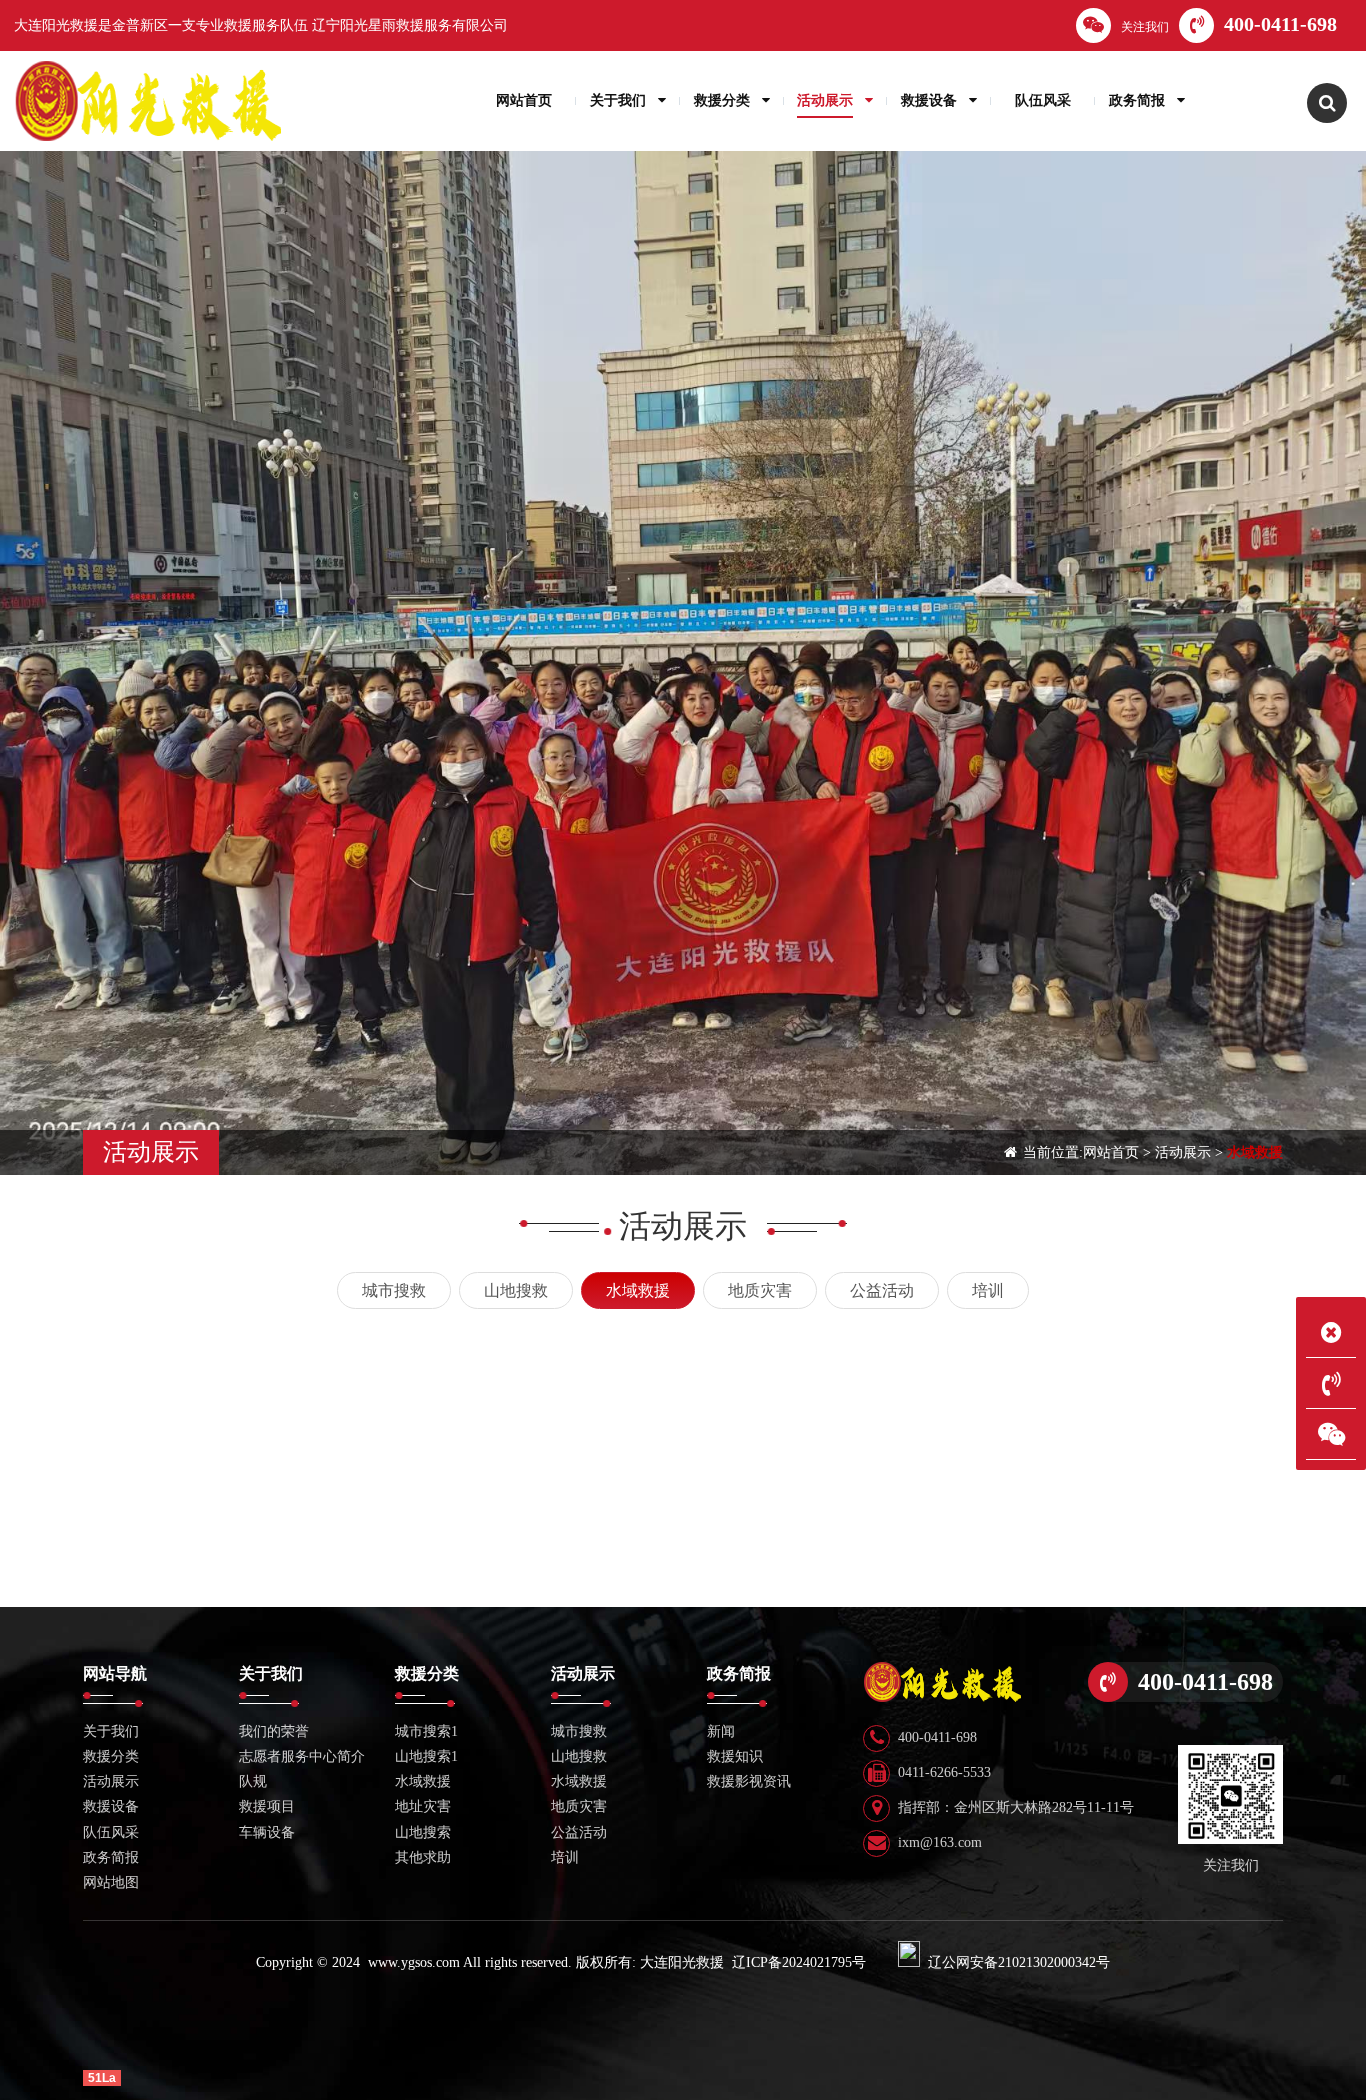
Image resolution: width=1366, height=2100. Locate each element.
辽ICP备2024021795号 (799, 1962)
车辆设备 (267, 1832)
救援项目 (267, 1806)
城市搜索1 (426, 1731)
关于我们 (111, 1731)
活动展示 (1183, 1152)
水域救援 (1255, 1152)
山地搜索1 (426, 1756)
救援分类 (111, 1756)
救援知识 (735, 1756)
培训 (988, 1290)
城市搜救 (394, 1290)
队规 (253, 1781)
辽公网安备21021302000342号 (1019, 1962)
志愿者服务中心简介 (302, 1756)
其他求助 (423, 1857)
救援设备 (111, 1806)
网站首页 (1111, 1152)
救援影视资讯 (749, 1781)
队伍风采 (111, 1832)
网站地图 (111, 1882)
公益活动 (882, 1290)
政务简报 (111, 1857)
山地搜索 (423, 1832)
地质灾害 (760, 1290)
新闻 (721, 1731)
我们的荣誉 (274, 1731)
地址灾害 (423, 1806)
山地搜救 (516, 1290)
